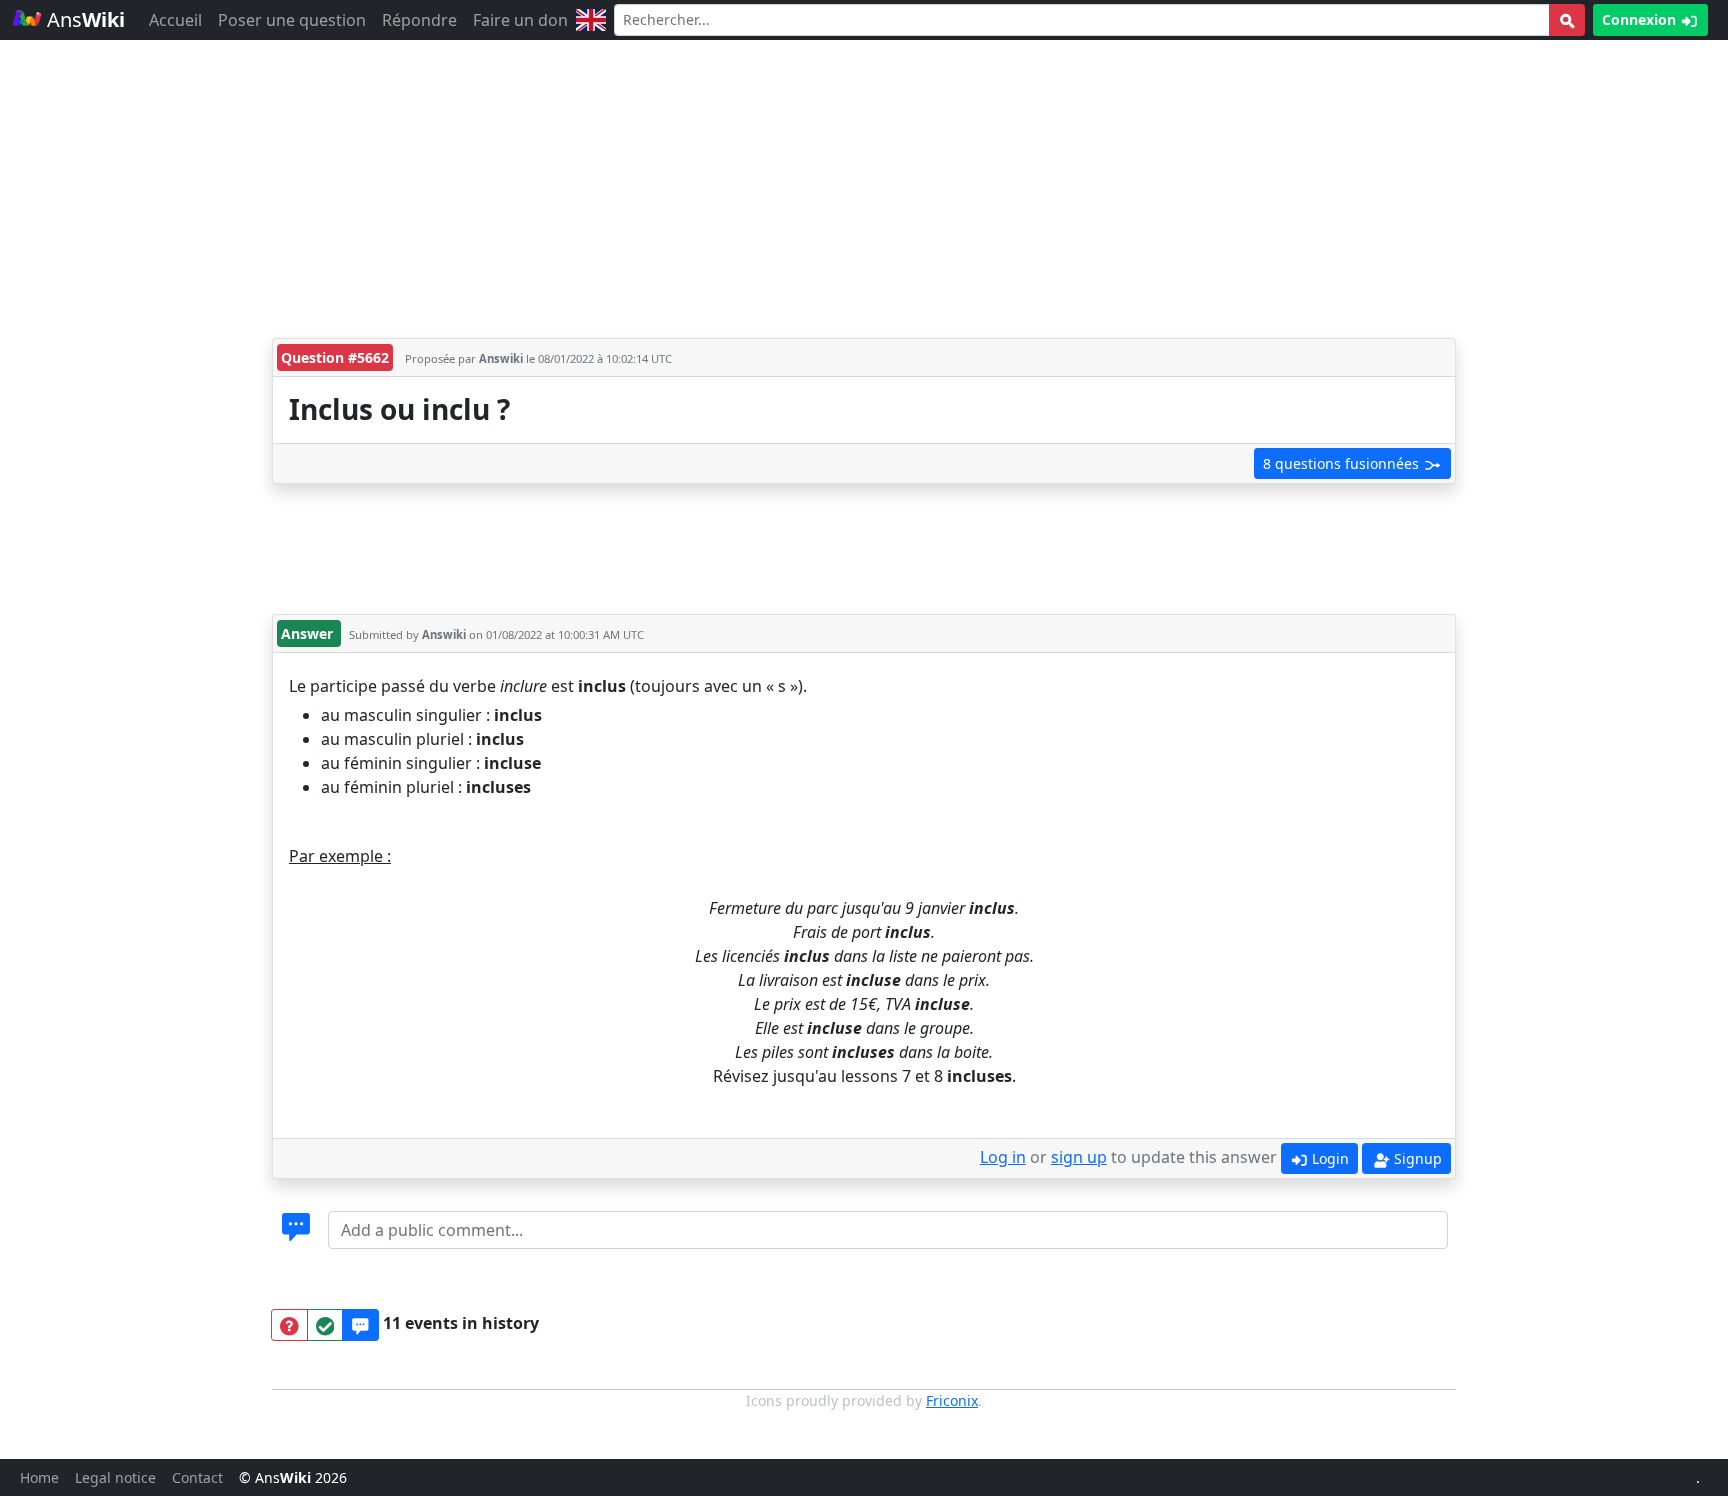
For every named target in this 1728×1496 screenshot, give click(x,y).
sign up (1079, 1157)
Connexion (1641, 19)
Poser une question (292, 20)
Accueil (175, 20)
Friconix (952, 1400)
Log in (1003, 1157)
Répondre (419, 20)
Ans (83, 19)
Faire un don (520, 20)
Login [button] (1328, 1158)
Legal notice (115, 1477)
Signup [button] (1416, 1158)
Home (39, 1477)
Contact (197, 1477)
